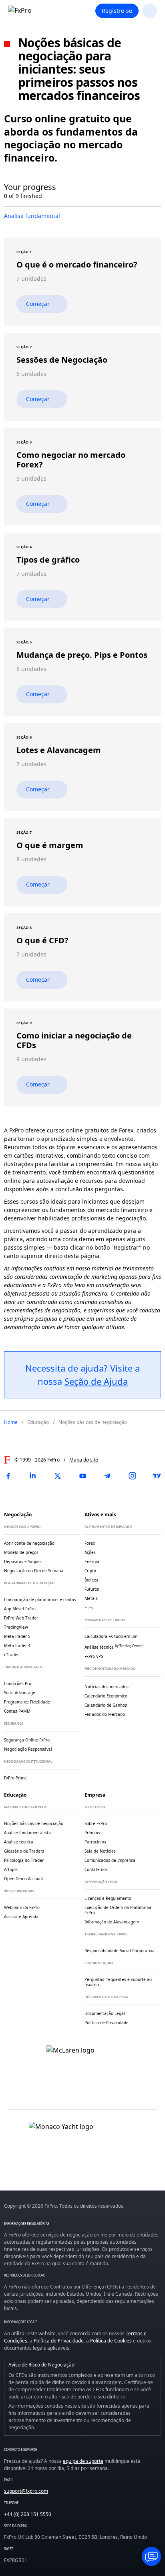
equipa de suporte (83, 2461)
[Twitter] (58, 1476)
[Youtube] (82, 1476)
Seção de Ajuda (96, 1381)
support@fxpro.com (26, 2491)
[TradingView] (157, 1476)
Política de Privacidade (59, 2341)
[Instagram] (132, 1476)
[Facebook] (8, 1476)
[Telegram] (107, 1476)
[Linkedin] (33, 1476)
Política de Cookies (111, 2341)
